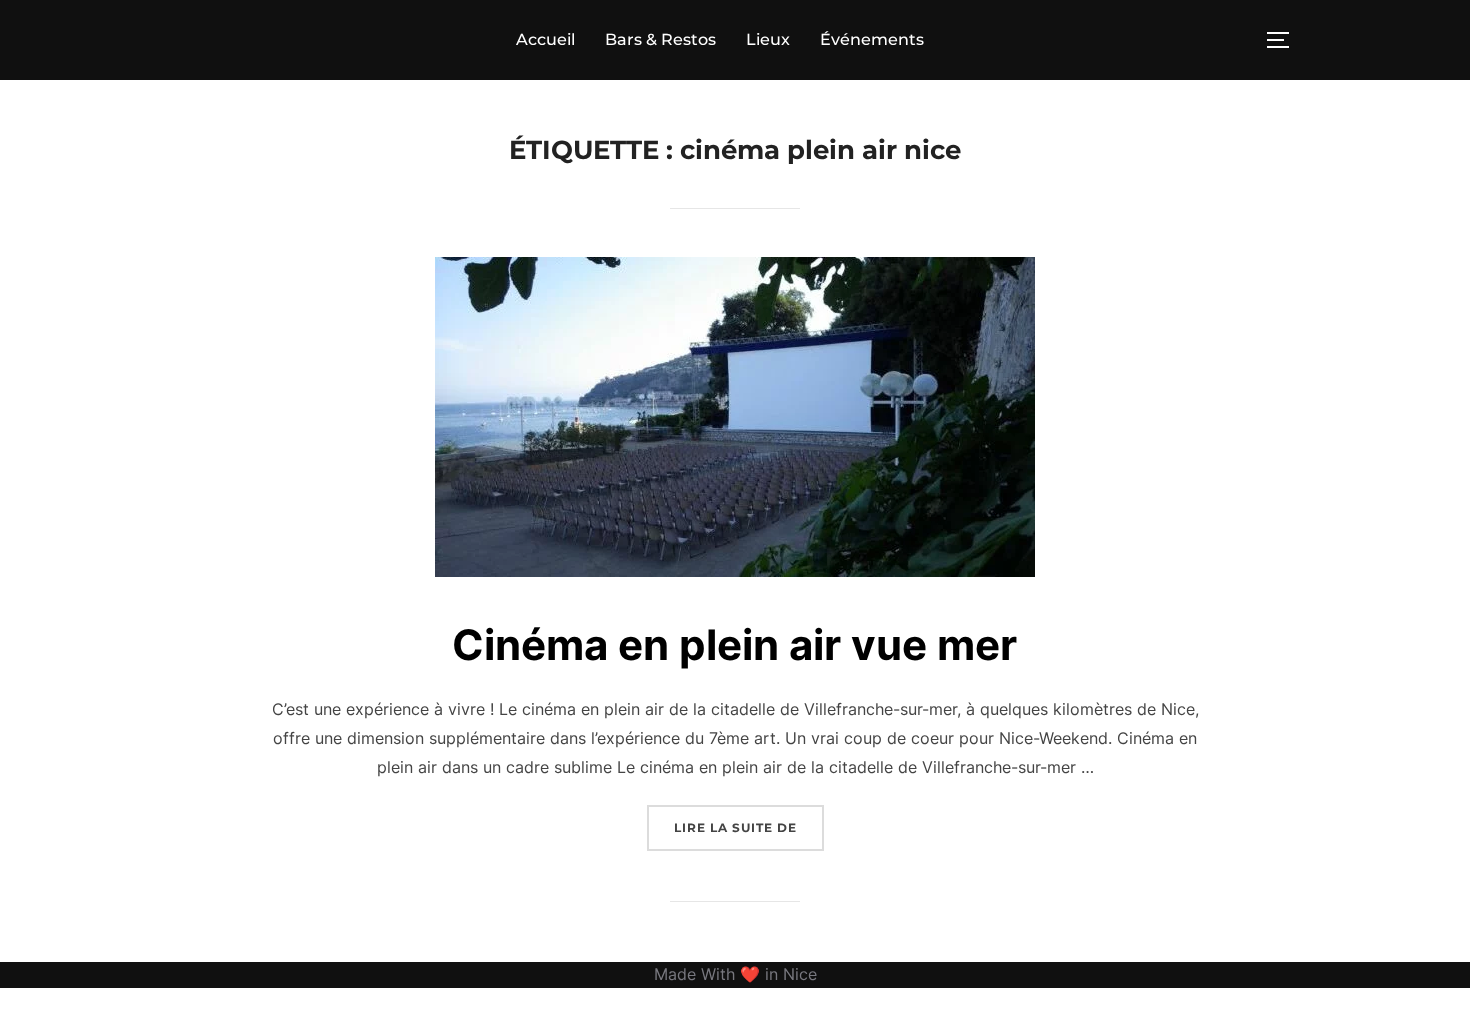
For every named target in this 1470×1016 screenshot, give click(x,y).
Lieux (768, 39)
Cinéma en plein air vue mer (734, 644)
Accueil (545, 39)
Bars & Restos (660, 39)
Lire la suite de (749, 827)
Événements (872, 39)
